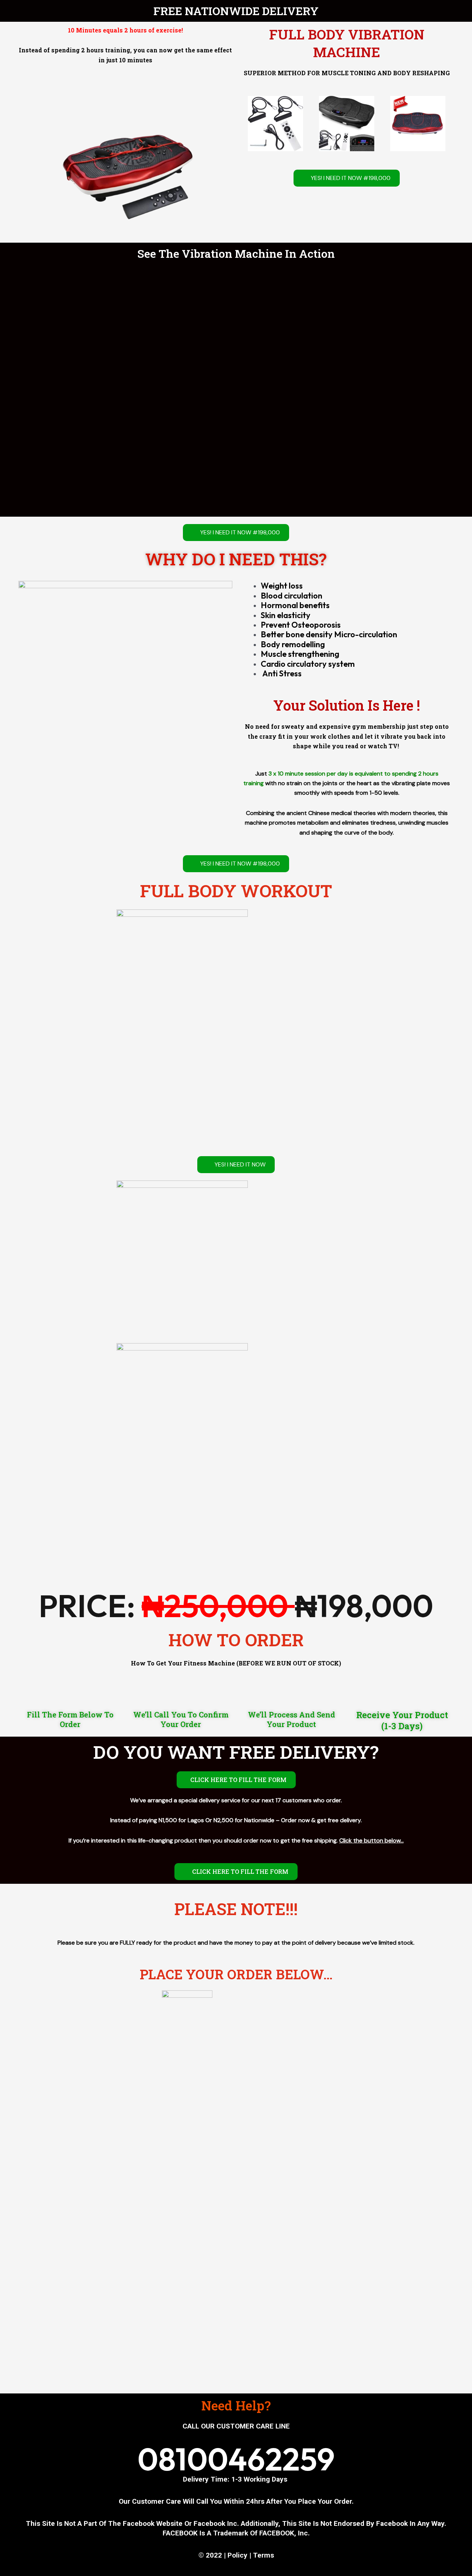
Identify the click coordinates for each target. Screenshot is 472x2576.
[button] (247, 123)
